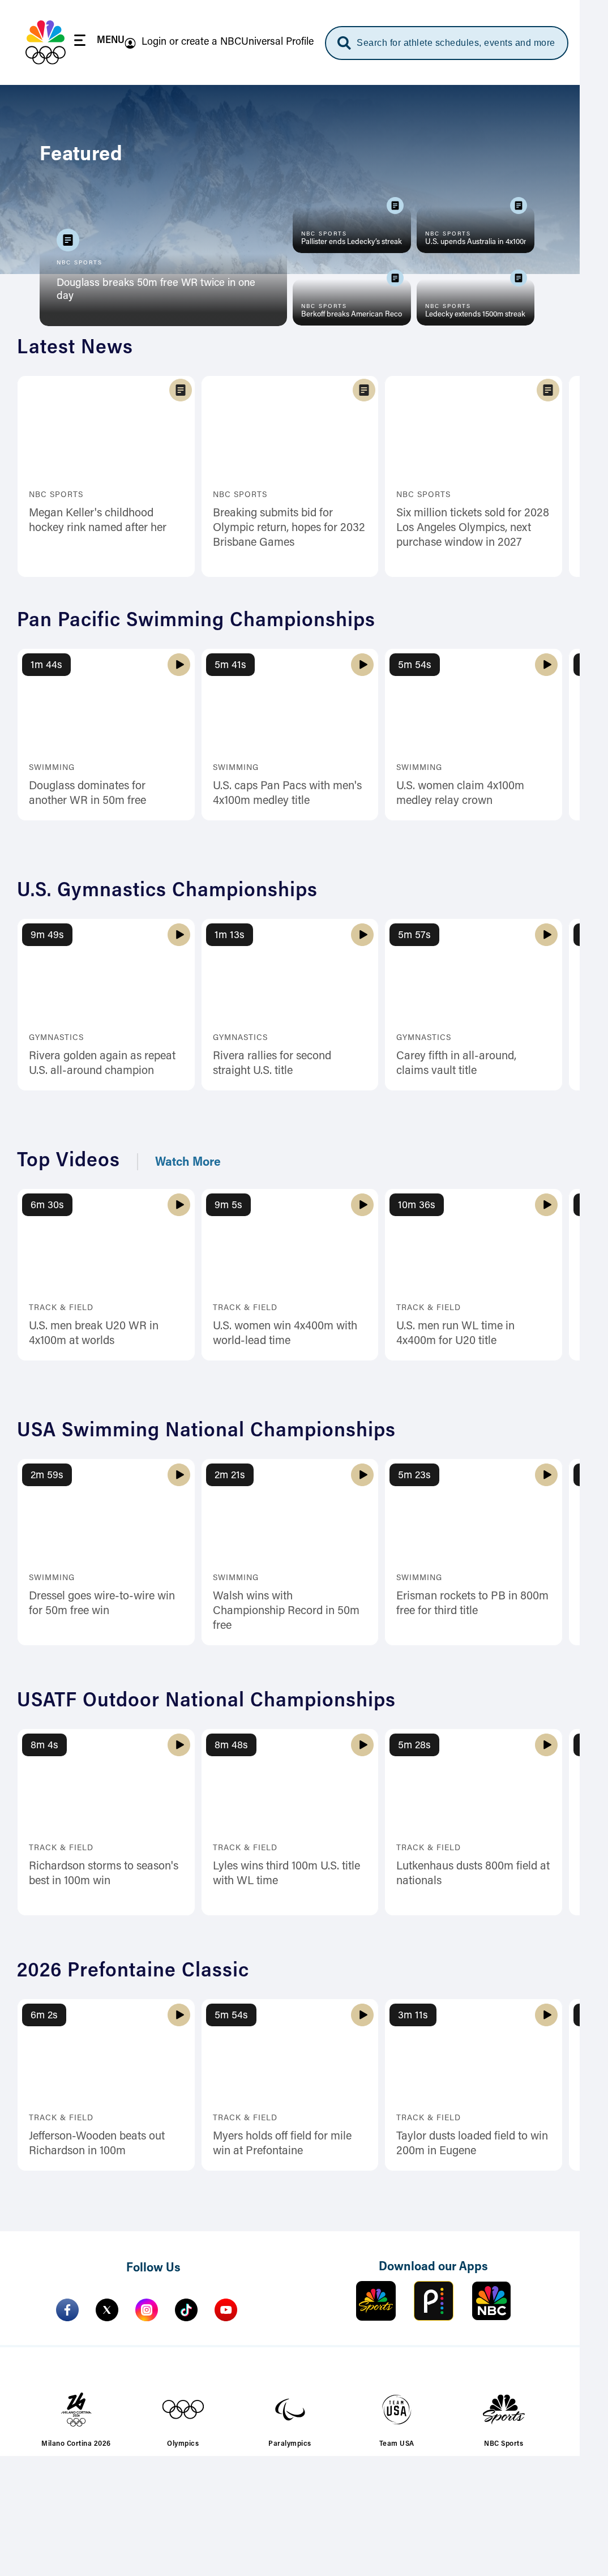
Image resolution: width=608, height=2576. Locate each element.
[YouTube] (226, 2310)
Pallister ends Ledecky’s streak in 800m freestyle (352, 242)
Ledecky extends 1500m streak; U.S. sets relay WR (476, 315)
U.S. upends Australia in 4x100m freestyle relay (476, 242)
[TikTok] (186, 2310)
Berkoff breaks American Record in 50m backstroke (352, 315)
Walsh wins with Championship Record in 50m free (286, 1611)
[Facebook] (67, 2310)
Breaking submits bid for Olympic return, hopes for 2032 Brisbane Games (289, 528)
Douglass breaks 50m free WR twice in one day (156, 290)
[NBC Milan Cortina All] (46, 42)
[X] (107, 2310)
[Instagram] (147, 2310)
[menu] (99, 42)
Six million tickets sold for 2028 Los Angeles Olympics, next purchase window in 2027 (473, 528)
